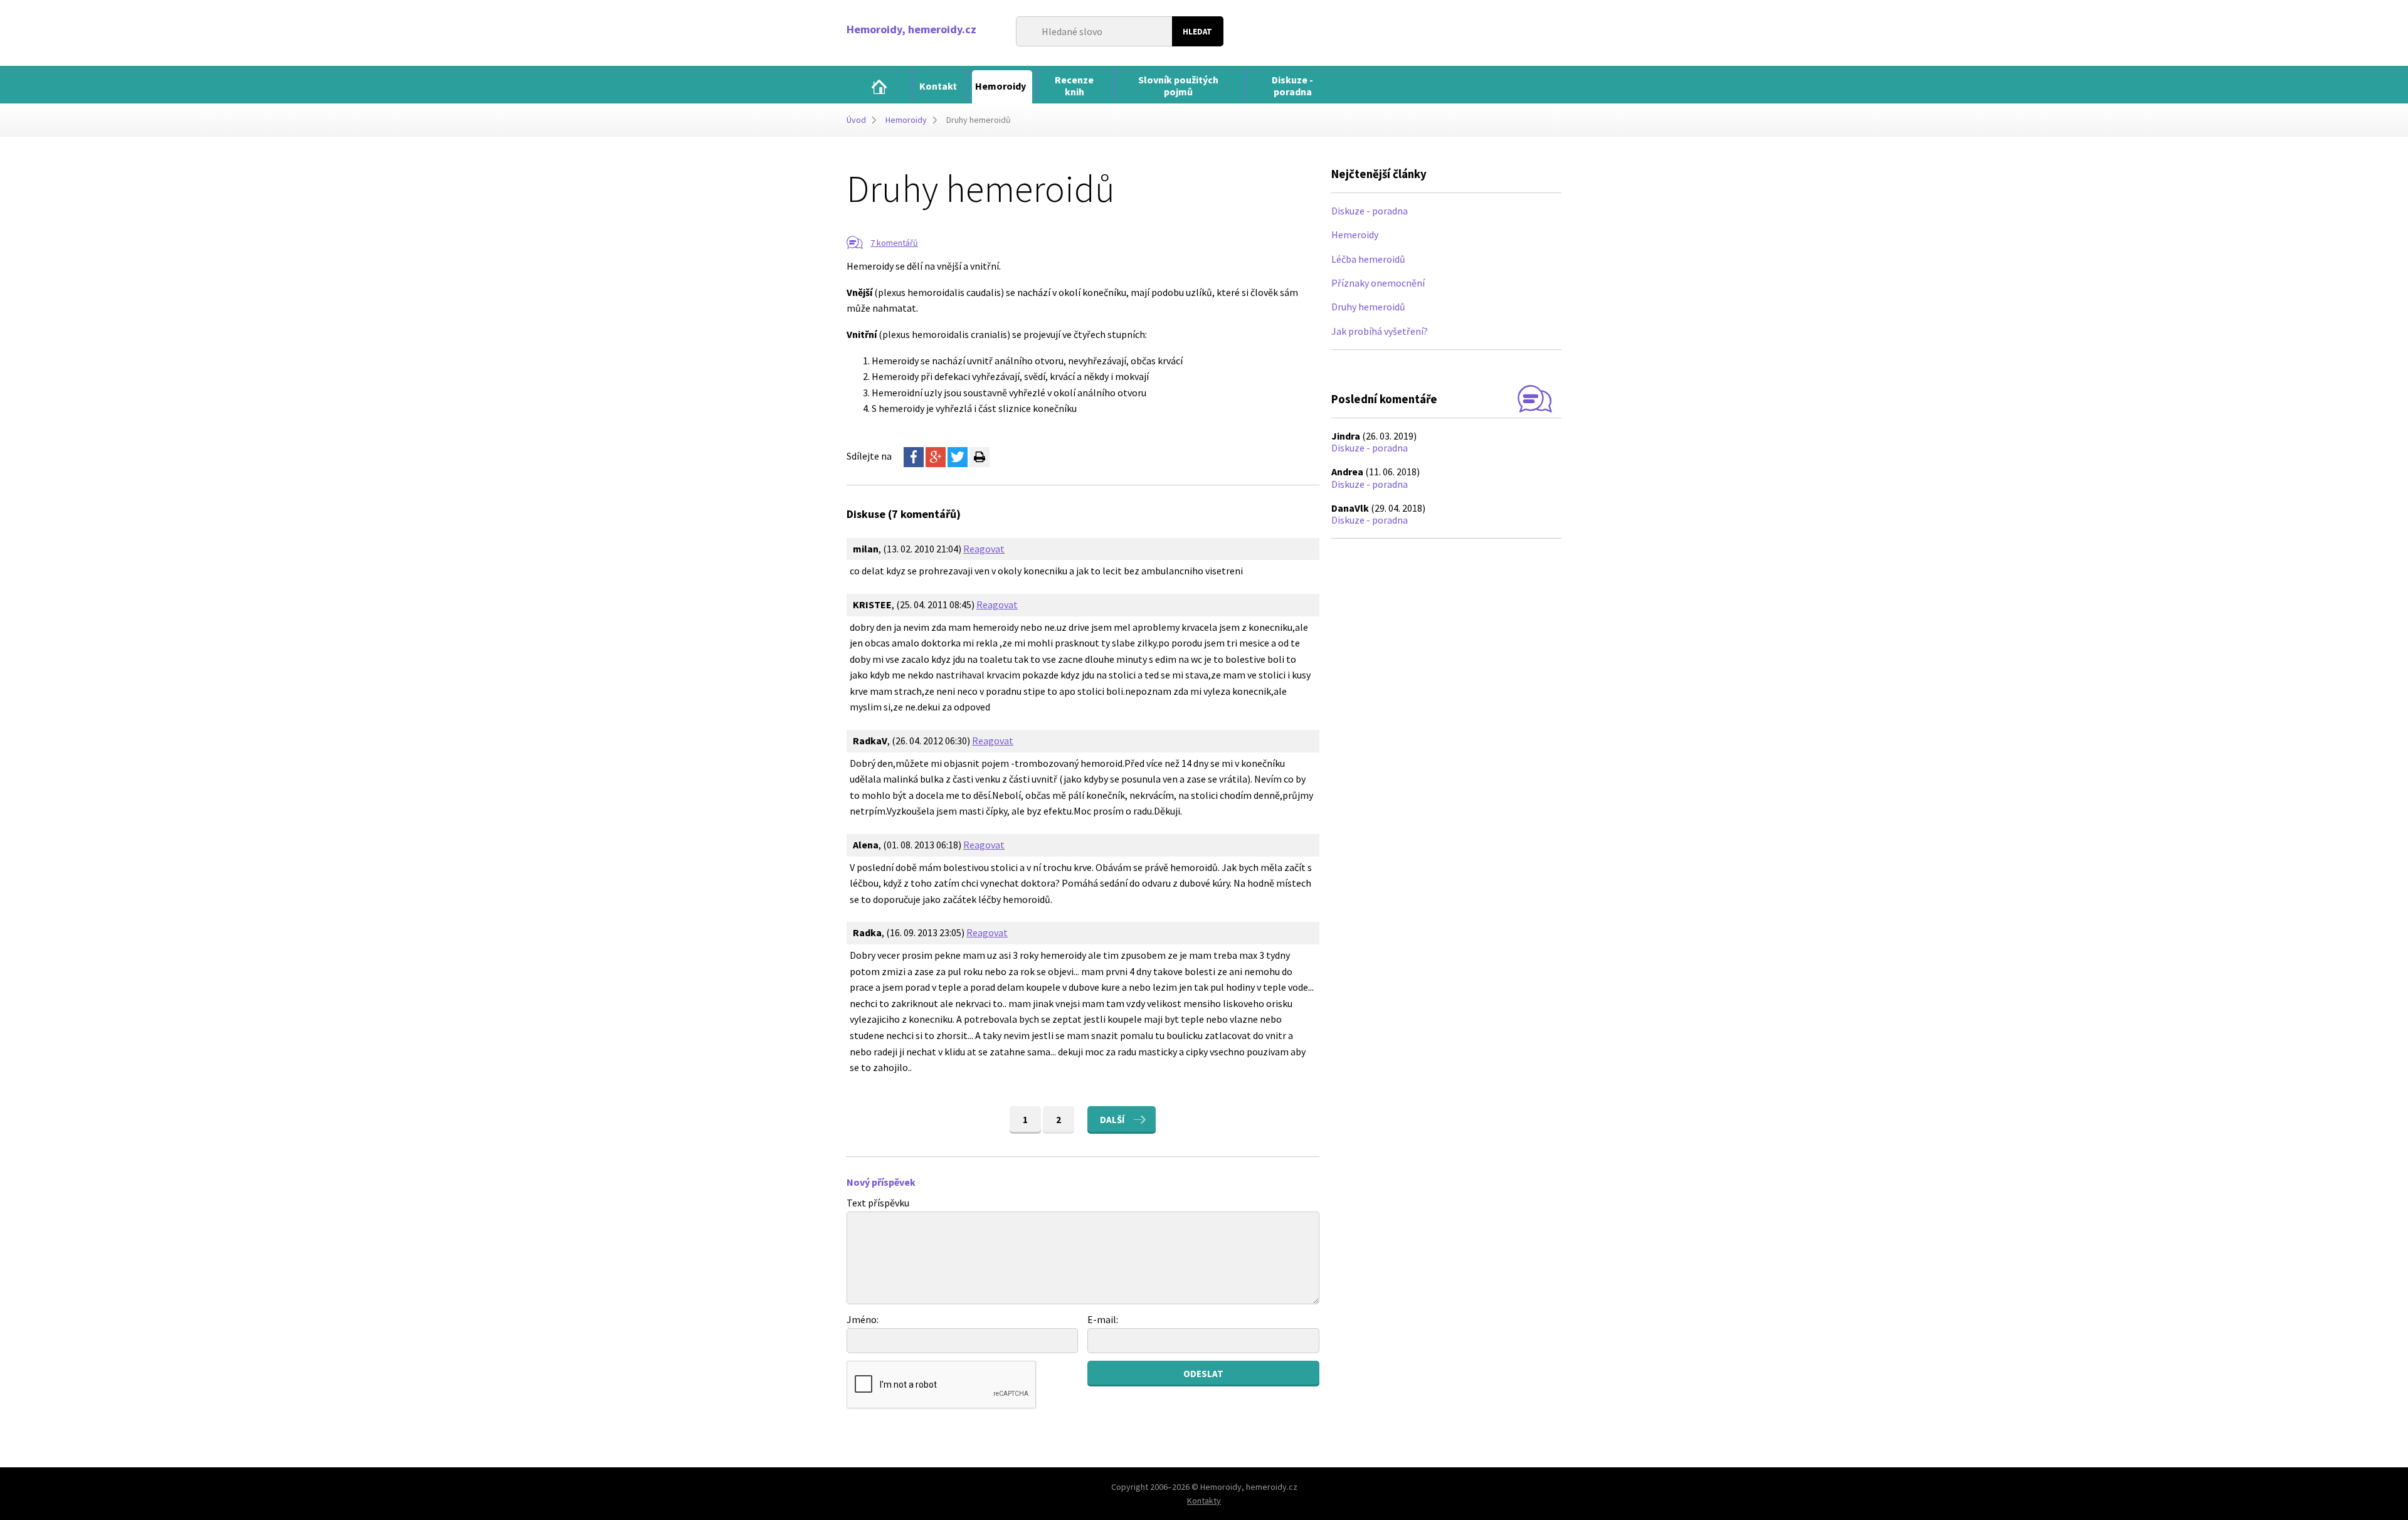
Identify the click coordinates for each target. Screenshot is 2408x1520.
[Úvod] (879, 87)
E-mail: (1103, 1319)
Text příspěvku (878, 1203)
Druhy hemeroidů (1368, 307)
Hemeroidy (1355, 235)
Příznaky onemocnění (1378, 283)
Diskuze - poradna (1370, 211)
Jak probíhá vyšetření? (1380, 331)
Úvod (856, 120)
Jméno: (863, 1319)
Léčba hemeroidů (1368, 259)
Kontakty (1204, 1501)
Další (1112, 1120)
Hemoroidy (906, 120)
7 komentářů (894, 243)
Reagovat (984, 549)
